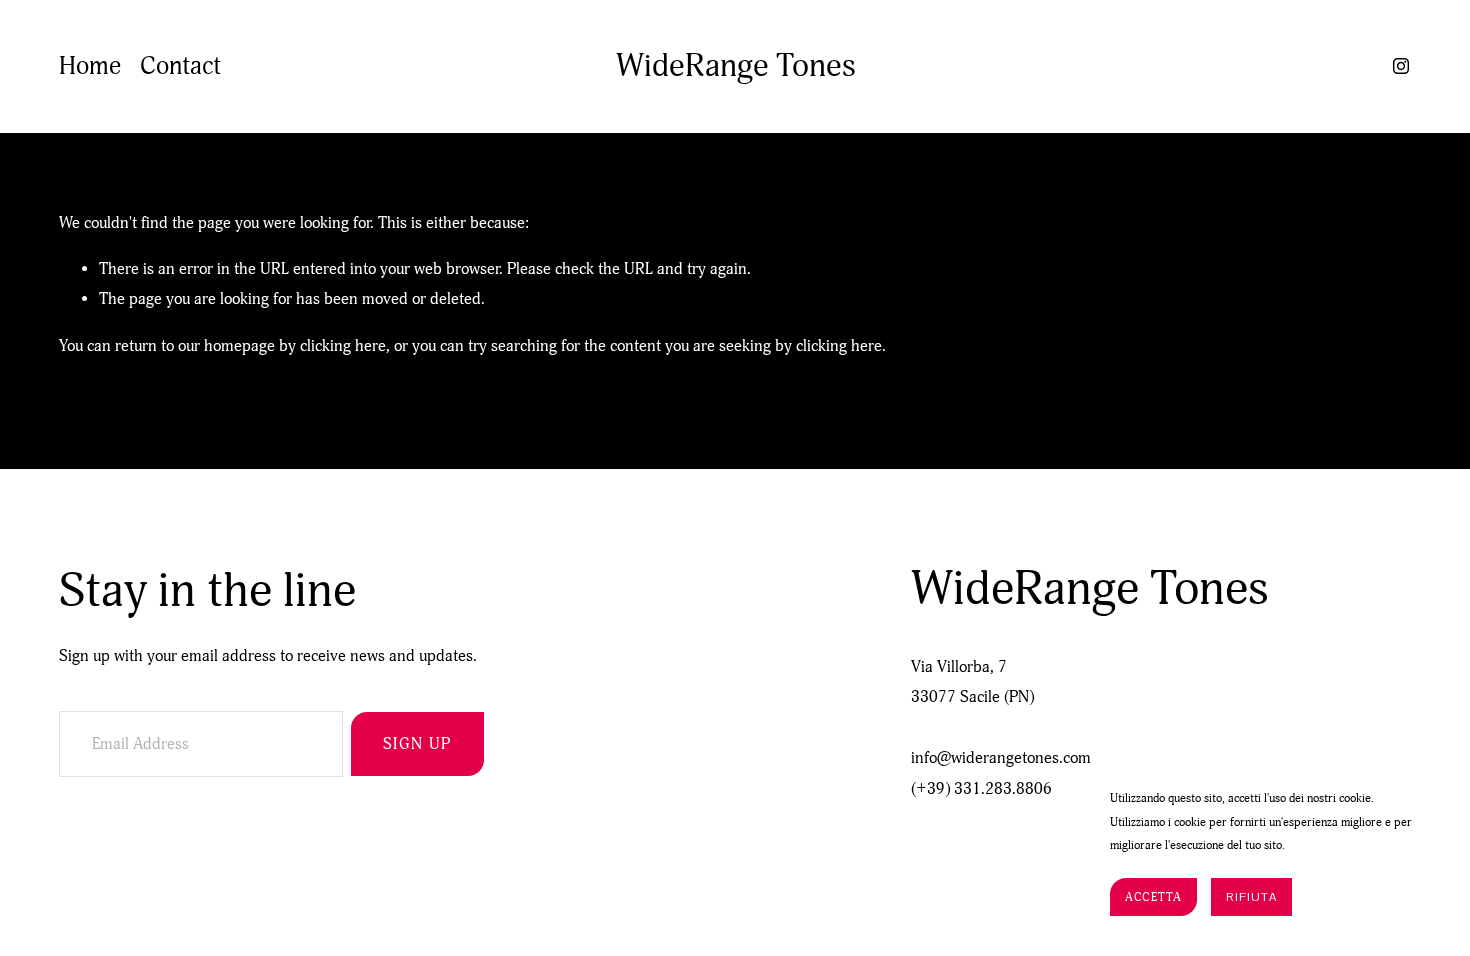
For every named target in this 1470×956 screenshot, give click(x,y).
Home (90, 66)
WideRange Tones (736, 66)
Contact (180, 66)
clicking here (343, 346)
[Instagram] (1401, 66)
